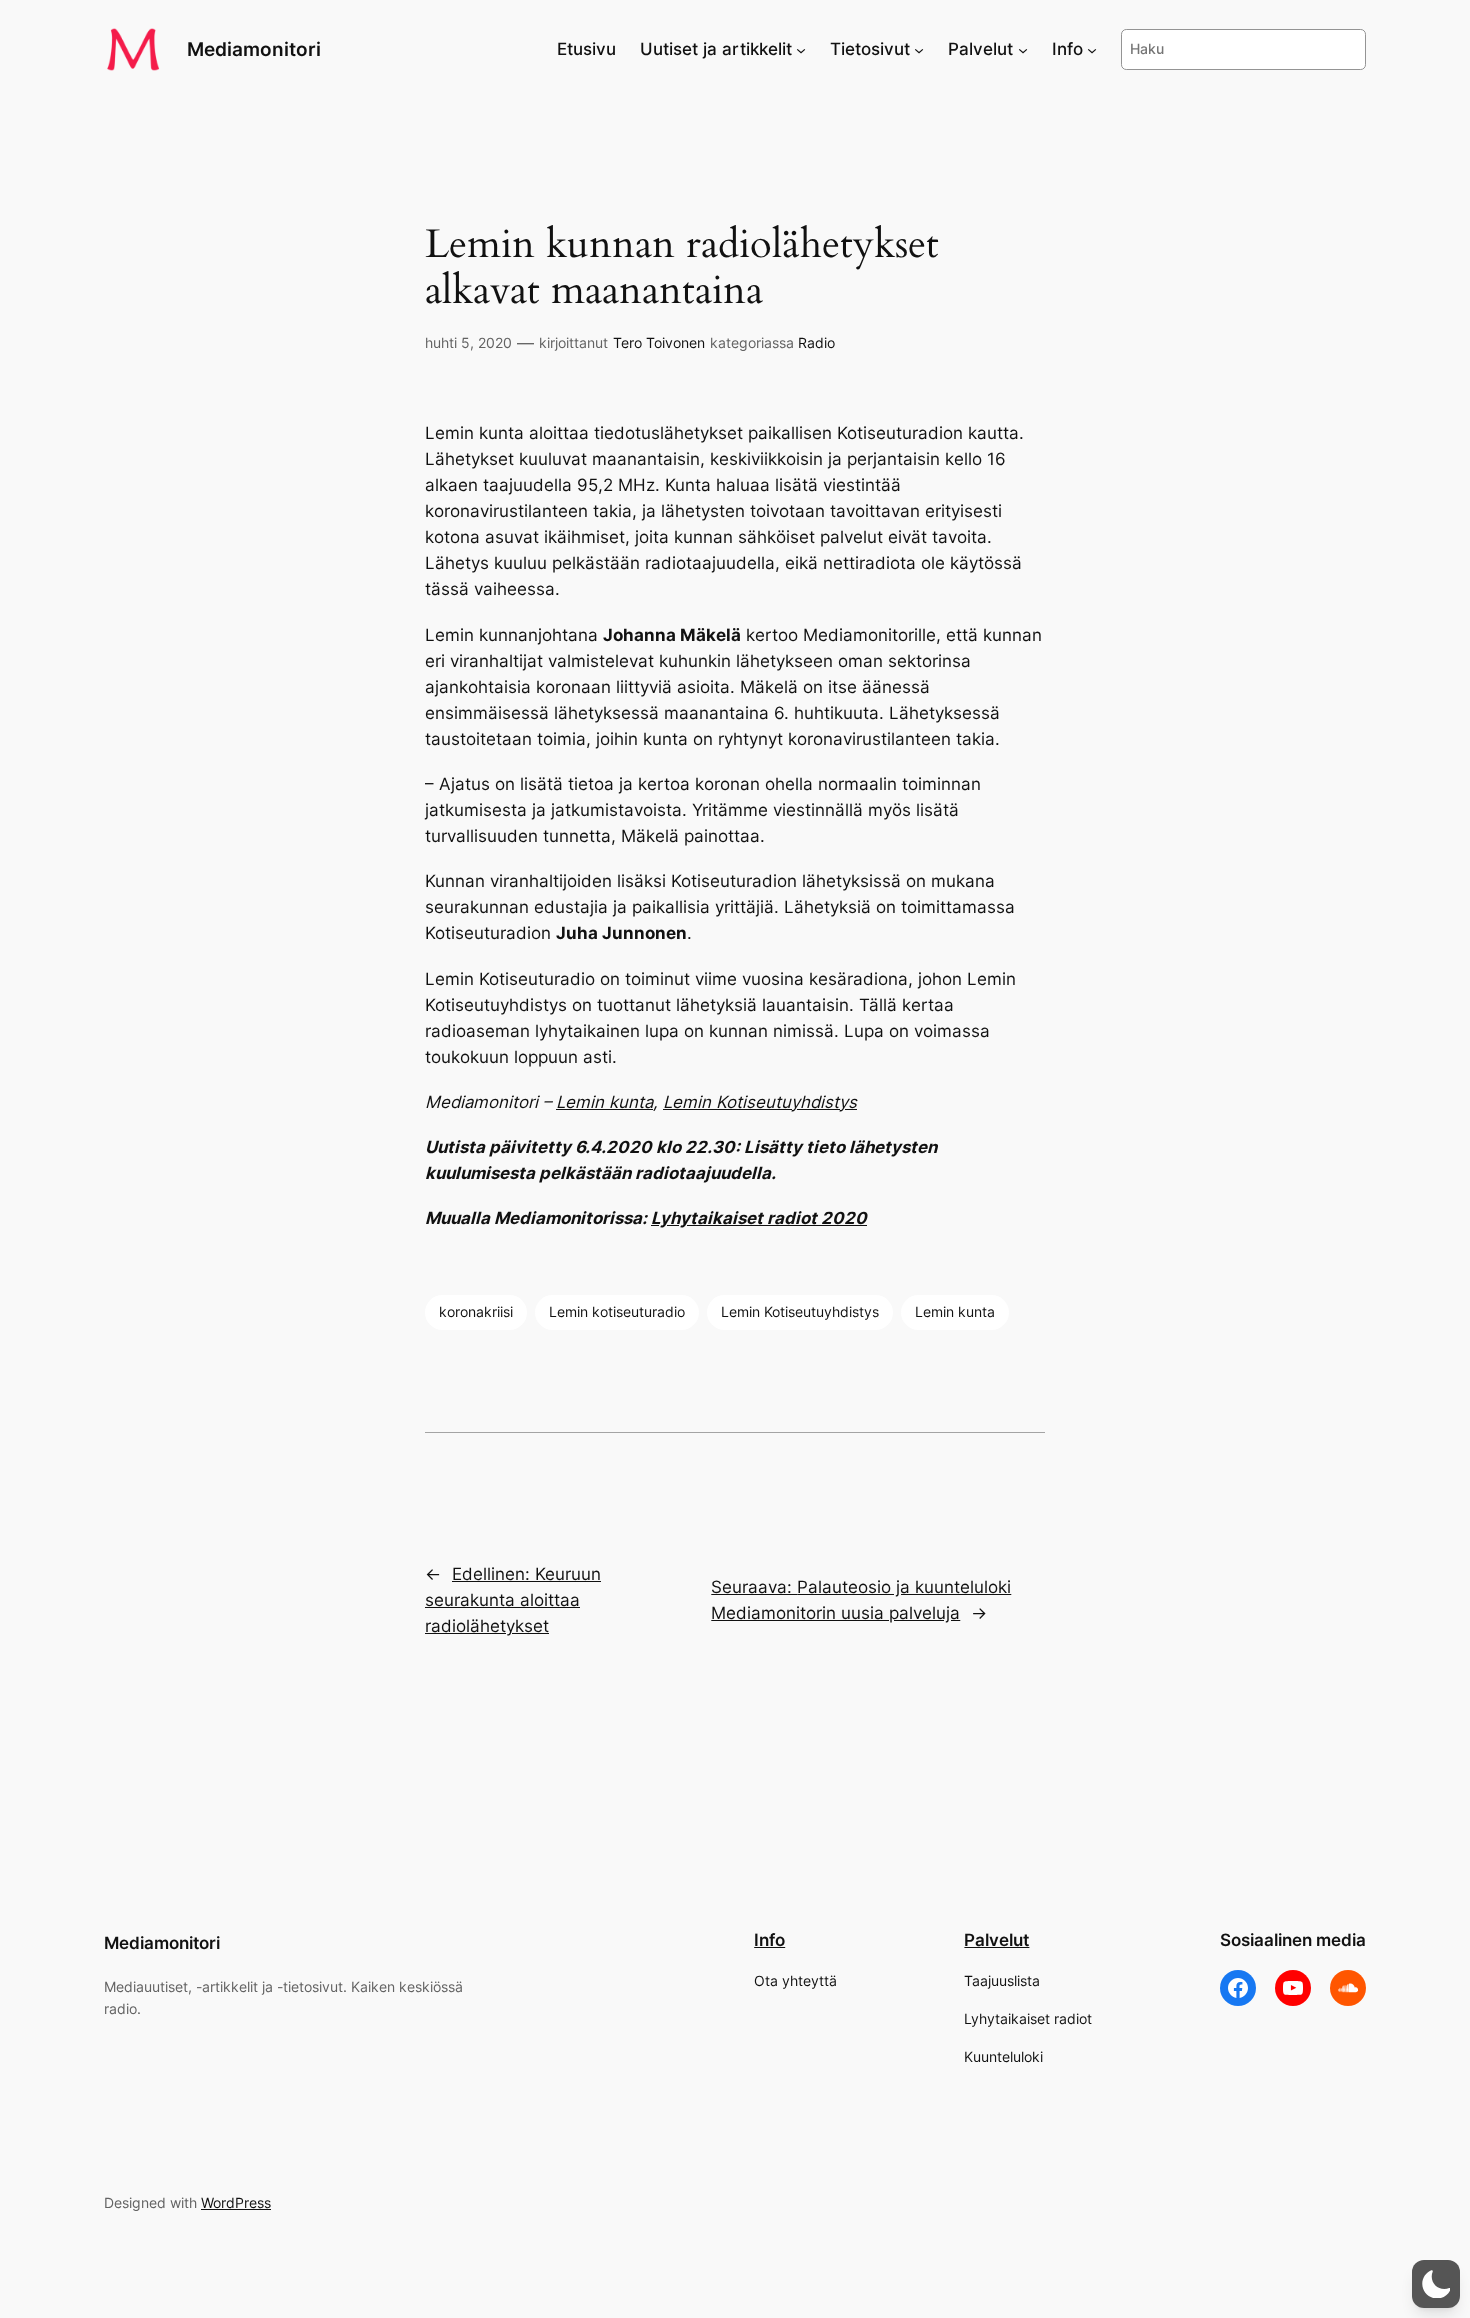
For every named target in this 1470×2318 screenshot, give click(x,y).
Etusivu (586, 49)
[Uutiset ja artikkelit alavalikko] (801, 49)
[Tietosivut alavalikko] (919, 49)
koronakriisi (476, 1311)
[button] (1436, 2284)
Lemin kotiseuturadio (617, 1311)
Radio (816, 342)
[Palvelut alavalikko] (1023, 49)
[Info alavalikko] (1092, 49)
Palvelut (996, 1940)
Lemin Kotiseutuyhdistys (760, 1102)
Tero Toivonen (659, 342)
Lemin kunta (604, 1102)
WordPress (236, 2202)
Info (769, 1940)
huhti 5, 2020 (468, 342)
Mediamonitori (254, 49)
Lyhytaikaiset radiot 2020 (759, 1218)
